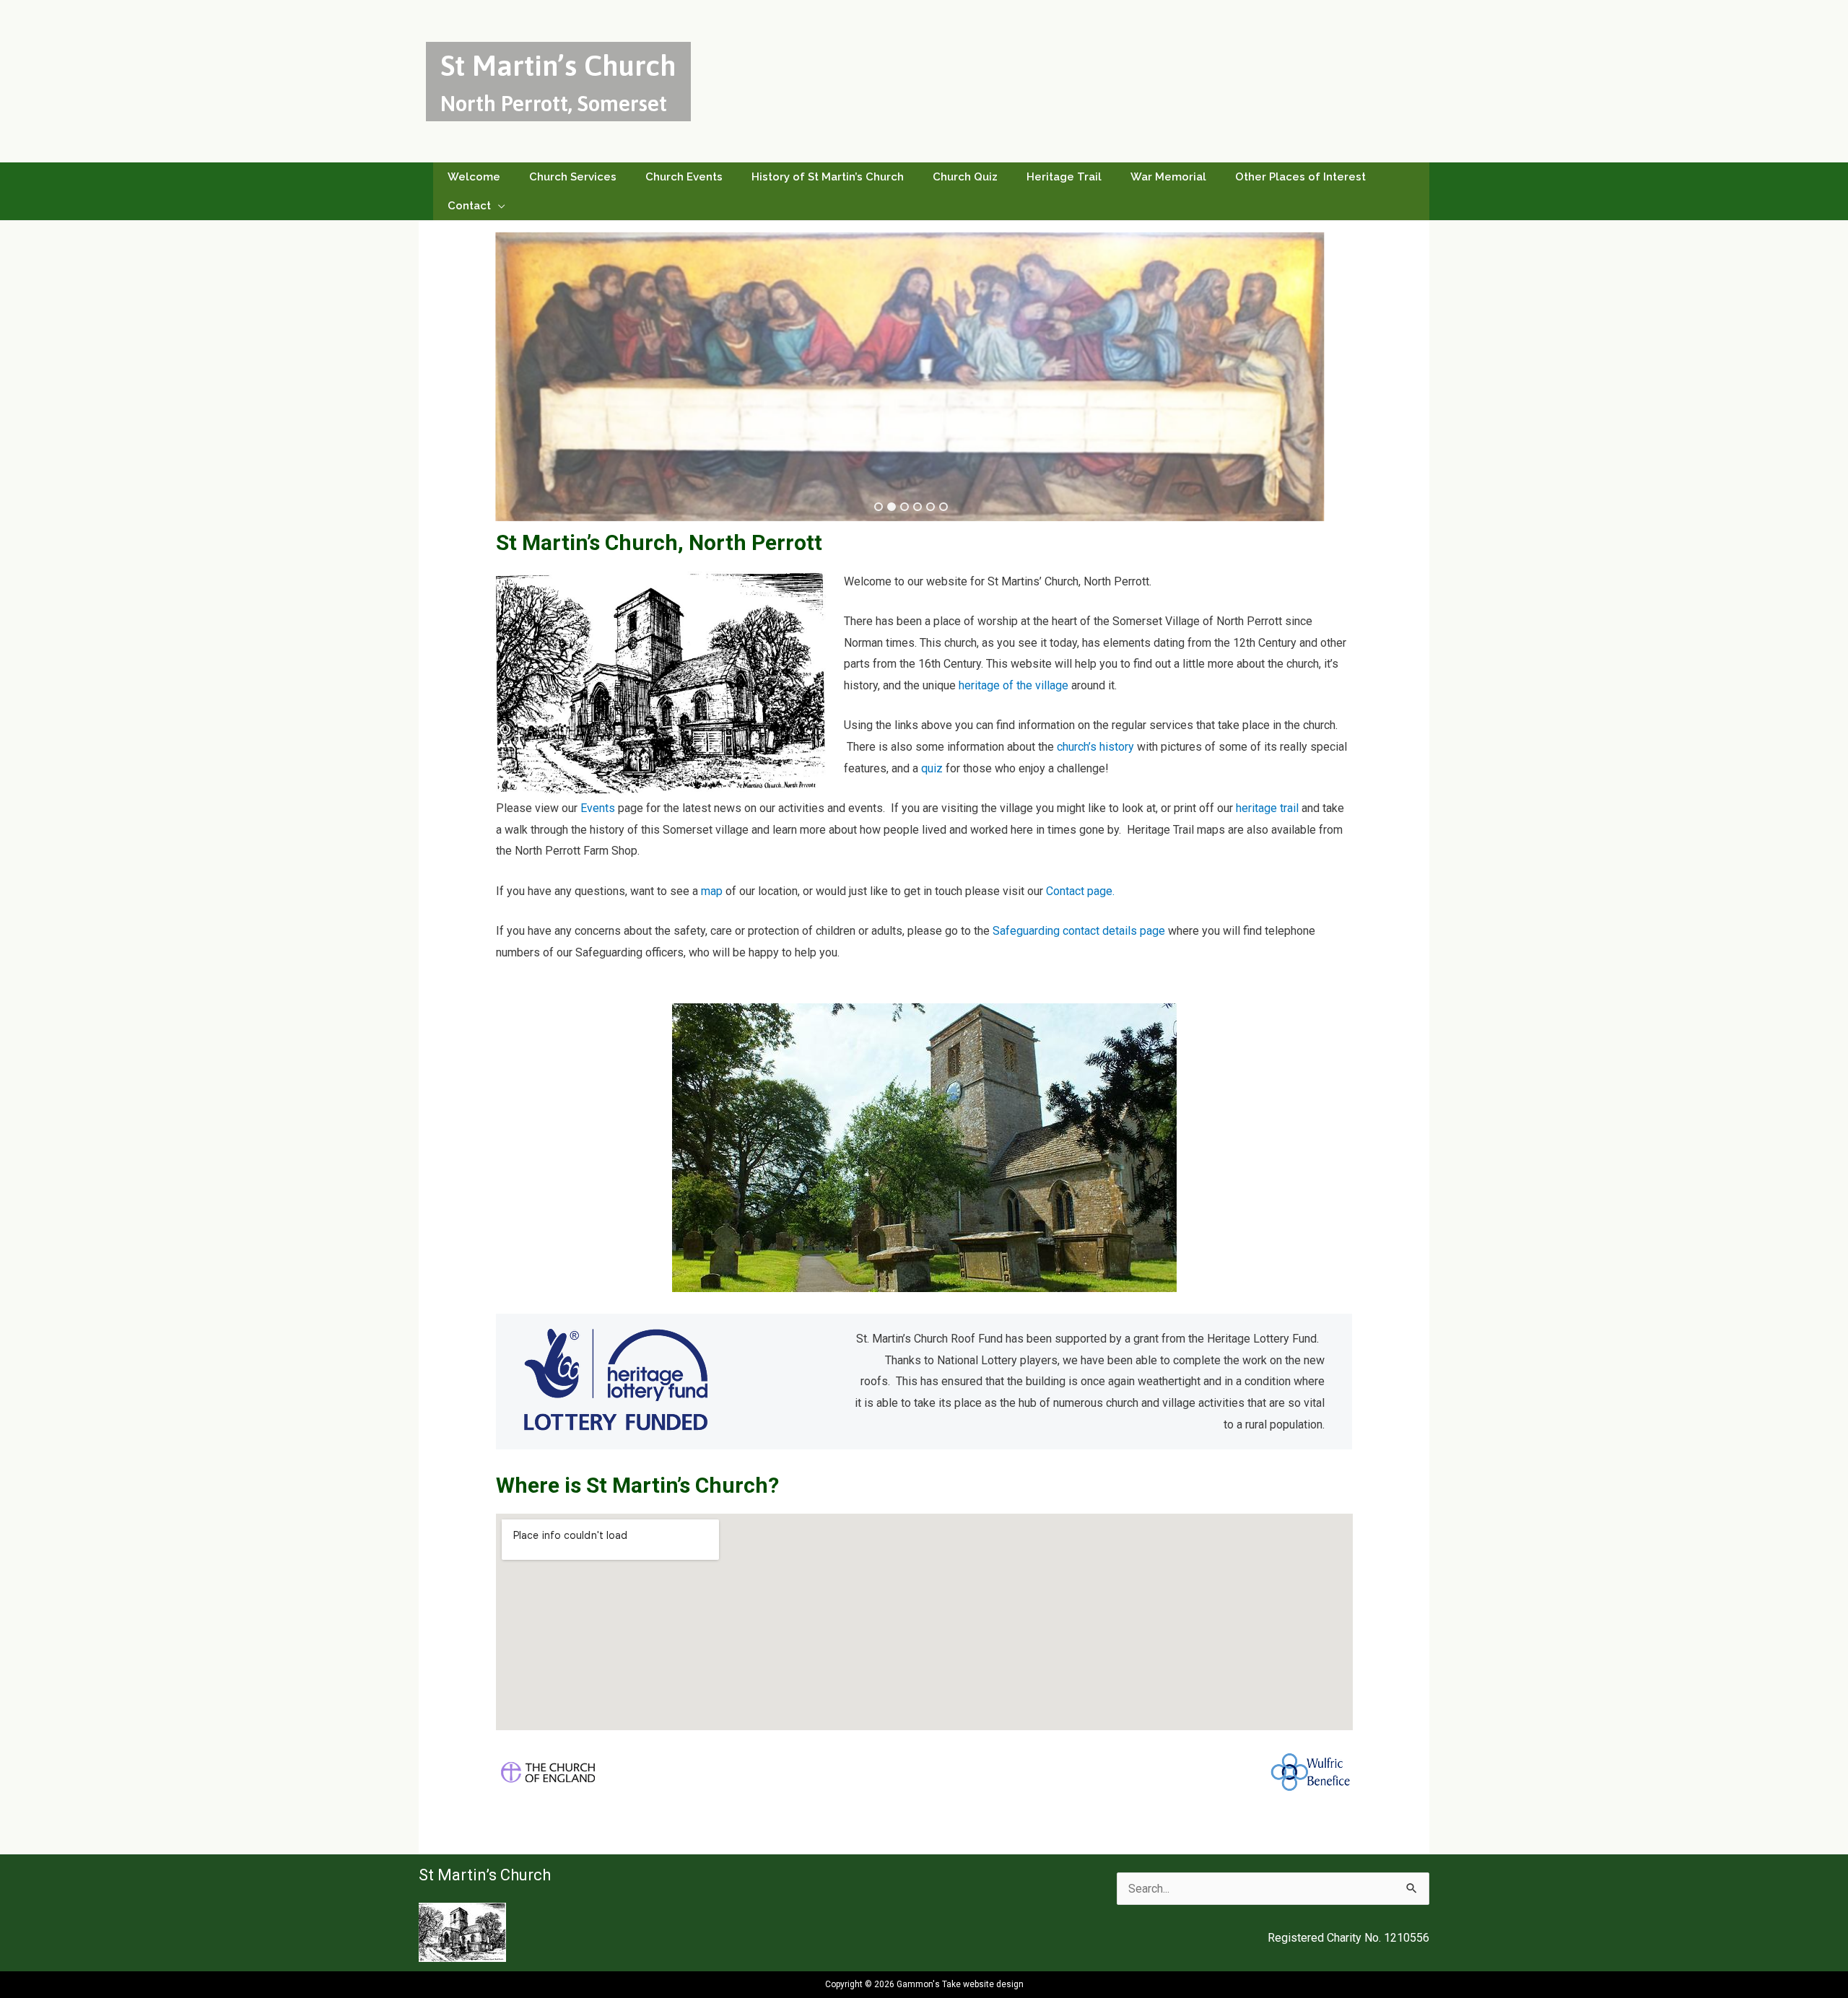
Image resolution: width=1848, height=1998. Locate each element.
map (712, 891)
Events (599, 808)
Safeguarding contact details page (1079, 931)
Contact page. (1080, 891)
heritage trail (1267, 808)
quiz (932, 768)
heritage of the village (1014, 685)
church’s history (1097, 747)
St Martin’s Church (558, 65)
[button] (498, 206)
